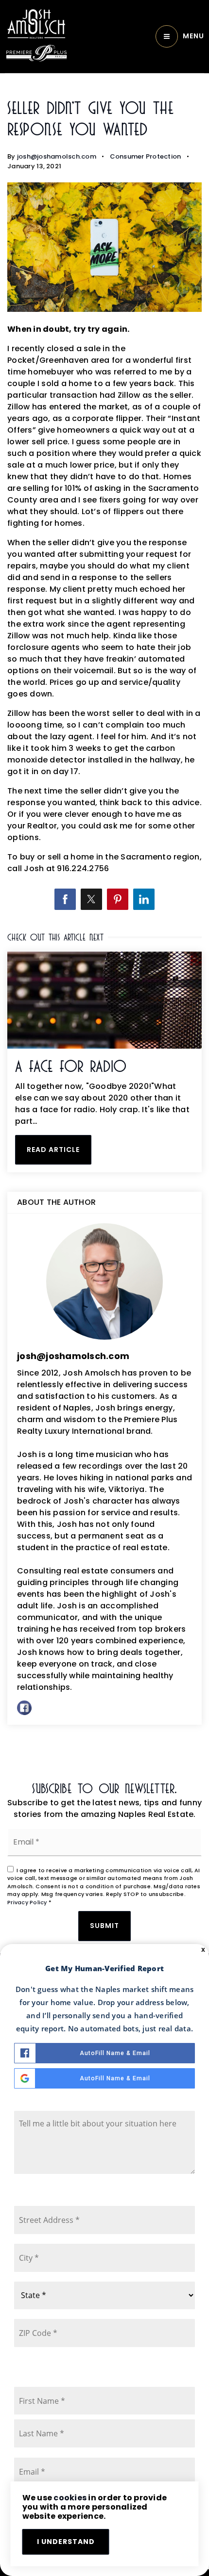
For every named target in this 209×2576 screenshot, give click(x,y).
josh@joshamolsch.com (57, 156)
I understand (66, 2542)
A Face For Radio (71, 1066)
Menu (193, 36)
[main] (104, 921)
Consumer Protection (146, 156)
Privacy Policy (27, 1902)
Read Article (53, 1150)
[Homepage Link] (36, 24)
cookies (70, 2498)
